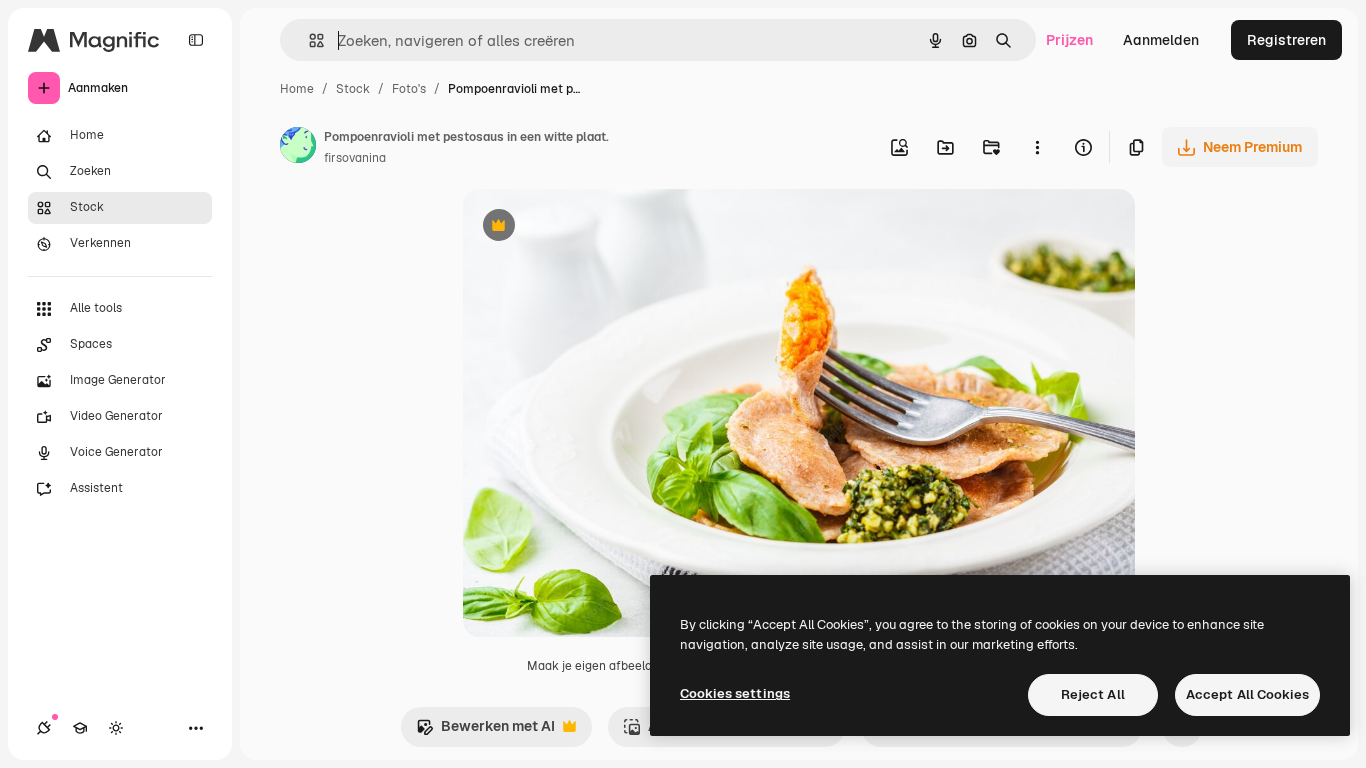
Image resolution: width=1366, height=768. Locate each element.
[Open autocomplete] (308, 40)
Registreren (1286, 40)
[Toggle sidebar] (196, 40)
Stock (353, 89)
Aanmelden (1161, 40)
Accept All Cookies (1247, 694)
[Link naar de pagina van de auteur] (298, 148)
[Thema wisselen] (116, 728)
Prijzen (1069, 40)
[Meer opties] (1037, 147)
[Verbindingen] (44, 728)
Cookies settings (735, 693)
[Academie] (80, 728)
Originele (594, 227)
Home (297, 89)
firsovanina (355, 158)
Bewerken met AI (485, 731)
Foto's (409, 89)
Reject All (1093, 694)
